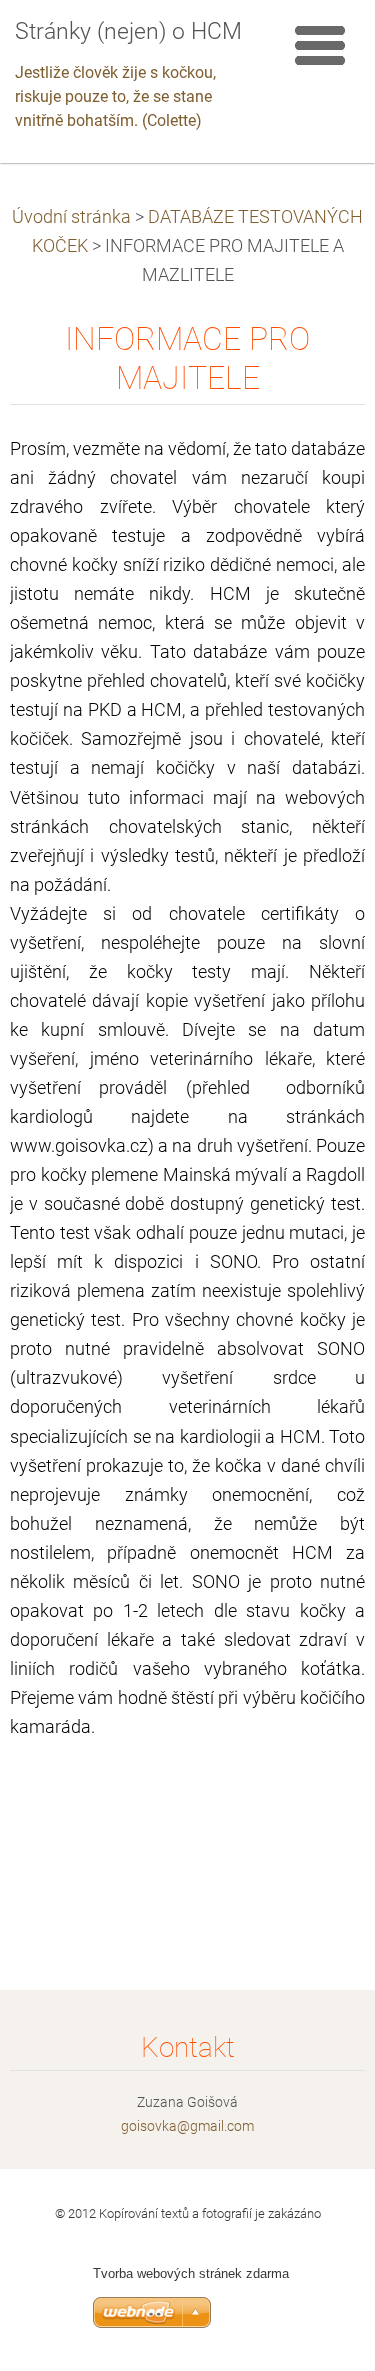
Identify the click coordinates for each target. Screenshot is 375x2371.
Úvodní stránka (71, 217)
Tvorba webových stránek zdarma (191, 2273)
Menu (320, 45)
